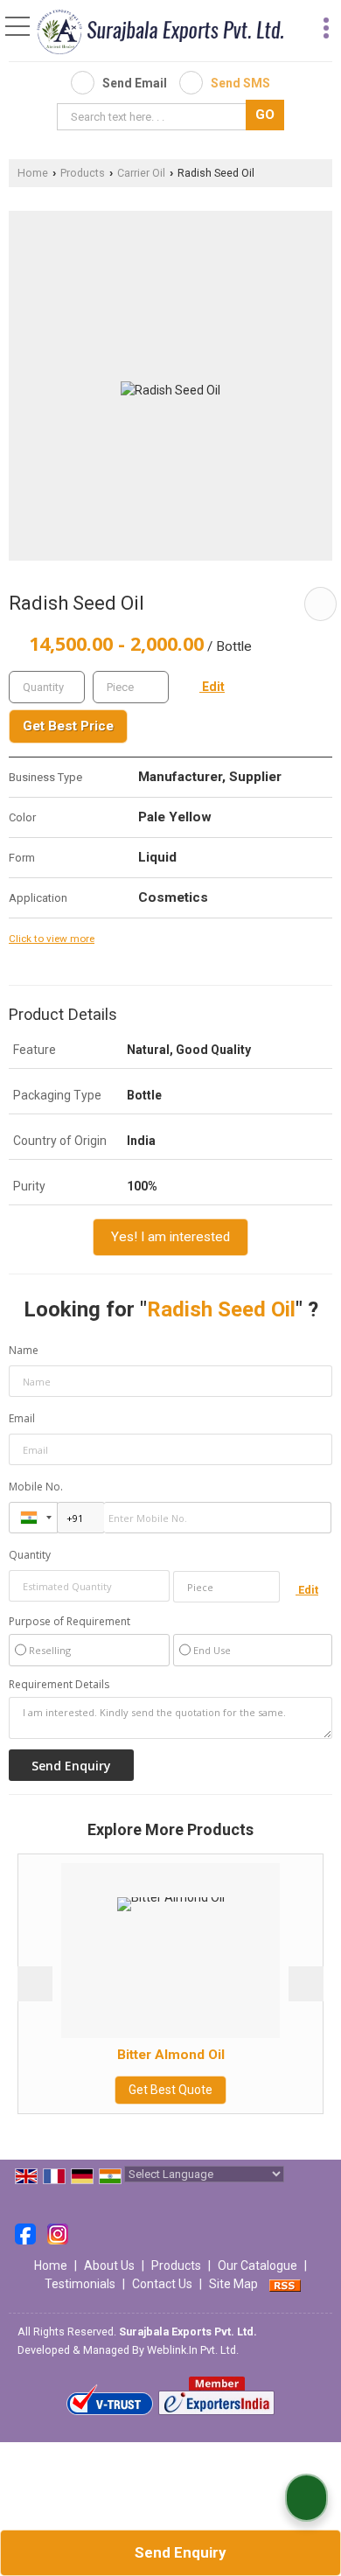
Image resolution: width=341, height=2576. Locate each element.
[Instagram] (58, 2233)
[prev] (35, 1984)
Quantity (30, 1555)
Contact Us (162, 2284)
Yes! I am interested (170, 1237)
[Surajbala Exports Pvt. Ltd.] (160, 32)
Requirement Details (59, 1685)
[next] (306, 1984)
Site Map (233, 2284)
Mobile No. (36, 1487)
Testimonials (80, 2284)
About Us (109, 2265)
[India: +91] (33, 1518)
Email (22, 1418)
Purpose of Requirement (70, 1622)
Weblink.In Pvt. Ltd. (193, 2350)
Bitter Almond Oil (140, 2055)
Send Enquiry (179, 2552)
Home (33, 173)
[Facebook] (25, 2233)
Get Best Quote (141, 2090)
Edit (212, 687)
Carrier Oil (141, 173)
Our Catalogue (257, 2265)
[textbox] (154, 117)
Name (24, 1350)
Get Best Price (68, 726)
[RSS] (285, 2284)
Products (83, 173)
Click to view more (52, 939)
